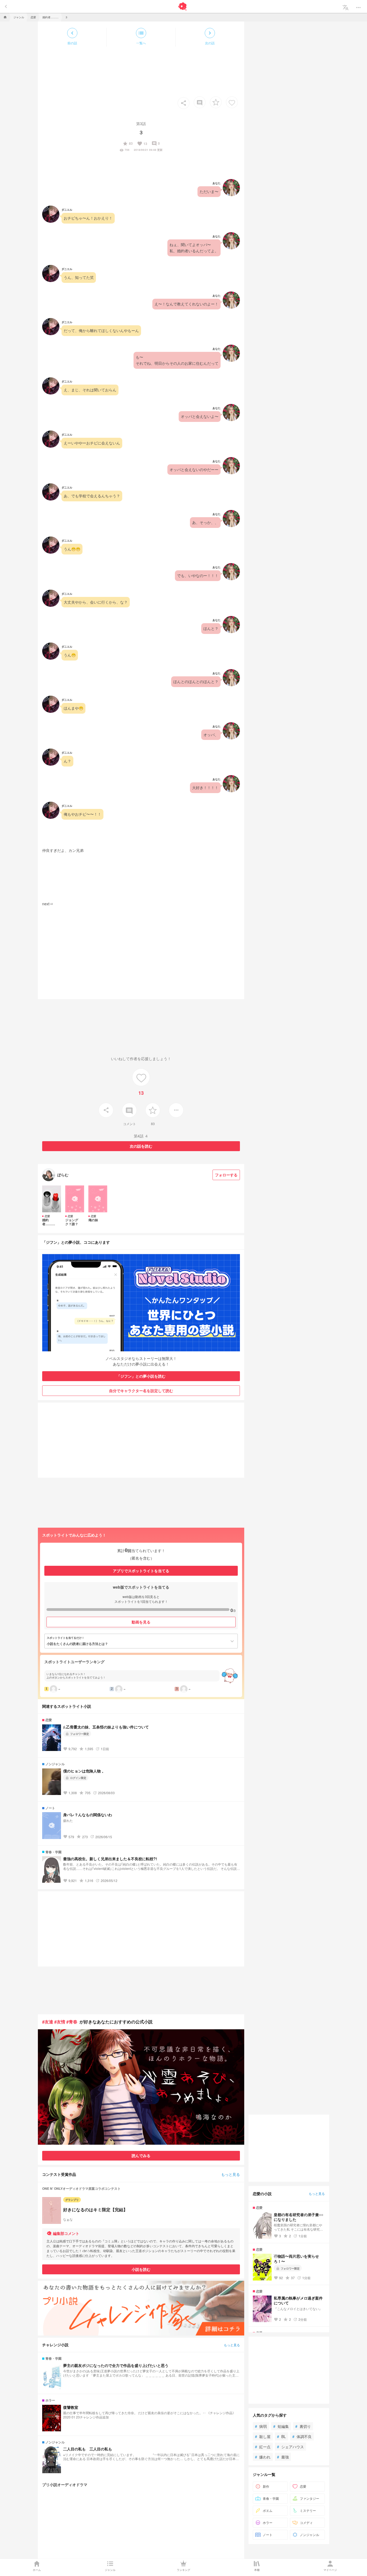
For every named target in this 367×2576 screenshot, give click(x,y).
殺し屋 (263, 2436)
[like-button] (232, 102)
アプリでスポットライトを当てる (141, 1571)
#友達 (48, 2022)
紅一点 (263, 2447)
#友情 (60, 2022)
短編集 (281, 2426)
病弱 (261, 2426)
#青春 (72, 2022)
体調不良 (302, 2436)
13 (142, 144)
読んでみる (141, 2155)
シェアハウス (290, 2447)
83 (128, 144)
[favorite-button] (216, 102)
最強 (283, 2457)
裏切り (303, 2426)
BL (281, 2436)
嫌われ (263, 2457)
